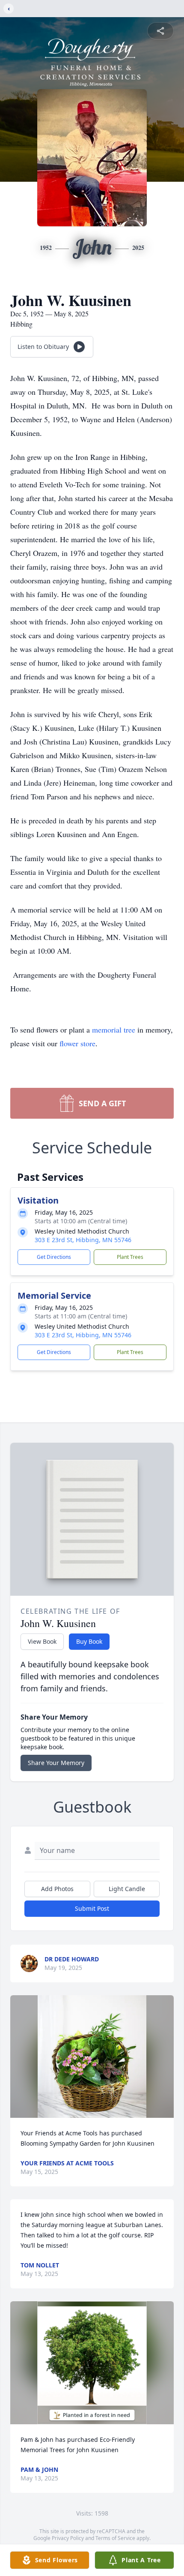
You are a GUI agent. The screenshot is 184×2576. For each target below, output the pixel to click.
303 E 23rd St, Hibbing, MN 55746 (83, 1240)
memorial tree (114, 1030)
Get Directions (54, 1257)
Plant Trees (130, 1257)
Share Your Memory (56, 1763)
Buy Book (89, 1641)
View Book (42, 1641)
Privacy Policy (68, 2538)
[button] (92, 2057)
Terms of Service (115, 2538)
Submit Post (92, 1908)
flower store (77, 1043)
